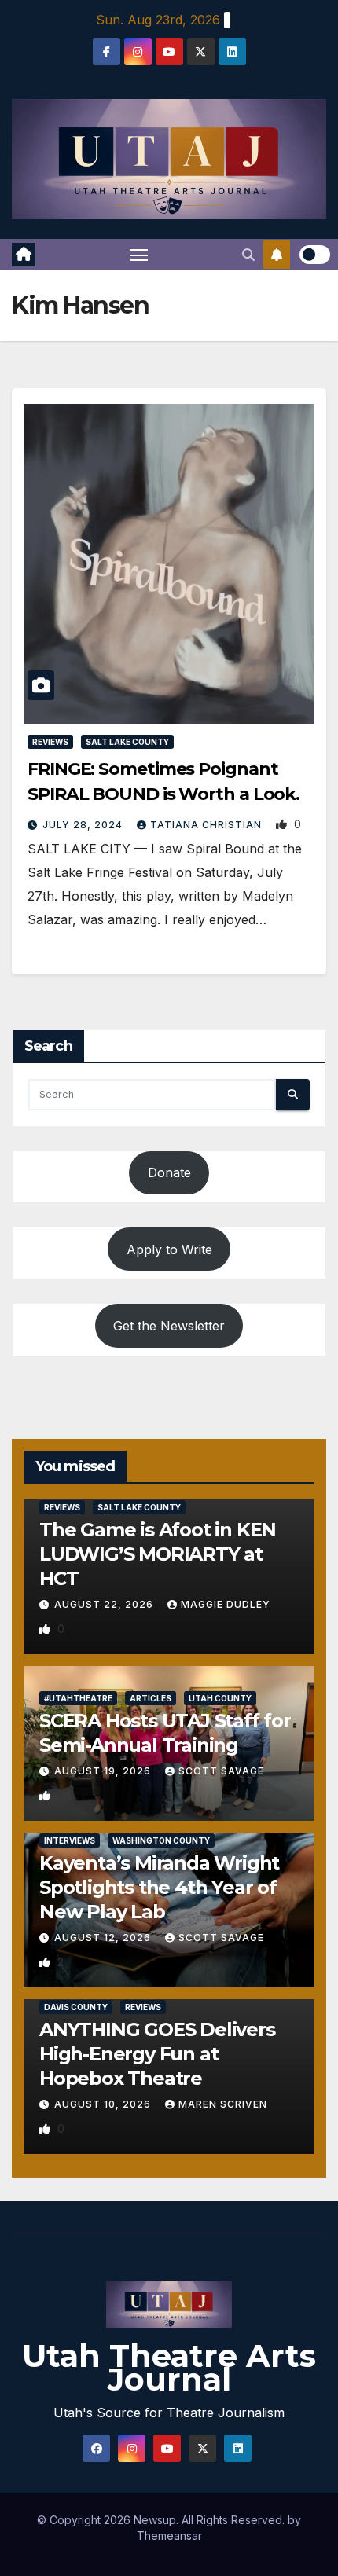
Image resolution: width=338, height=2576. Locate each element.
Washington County (161, 1840)
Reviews (50, 742)
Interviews (70, 1840)
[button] (248, 255)
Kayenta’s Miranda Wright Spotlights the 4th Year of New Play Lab (159, 1887)
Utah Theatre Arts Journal (169, 2367)
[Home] (24, 255)
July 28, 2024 (84, 825)
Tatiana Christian (208, 825)
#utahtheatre (78, 1698)
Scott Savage (221, 1771)
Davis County (76, 2007)
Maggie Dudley (226, 1604)
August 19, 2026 (104, 1771)
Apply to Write (169, 1249)
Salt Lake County (127, 742)
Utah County (220, 1698)
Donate (169, 1172)
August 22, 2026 (105, 1604)
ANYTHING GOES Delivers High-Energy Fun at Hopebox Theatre (157, 2054)
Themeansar (169, 2536)
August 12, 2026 (104, 1938)
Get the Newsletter (169, 1326)
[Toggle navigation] (139, 255)
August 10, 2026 (104, 2104)
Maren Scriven (223, 2104)
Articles (151, 1698)
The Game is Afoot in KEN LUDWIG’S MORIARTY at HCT (158, 1554)
